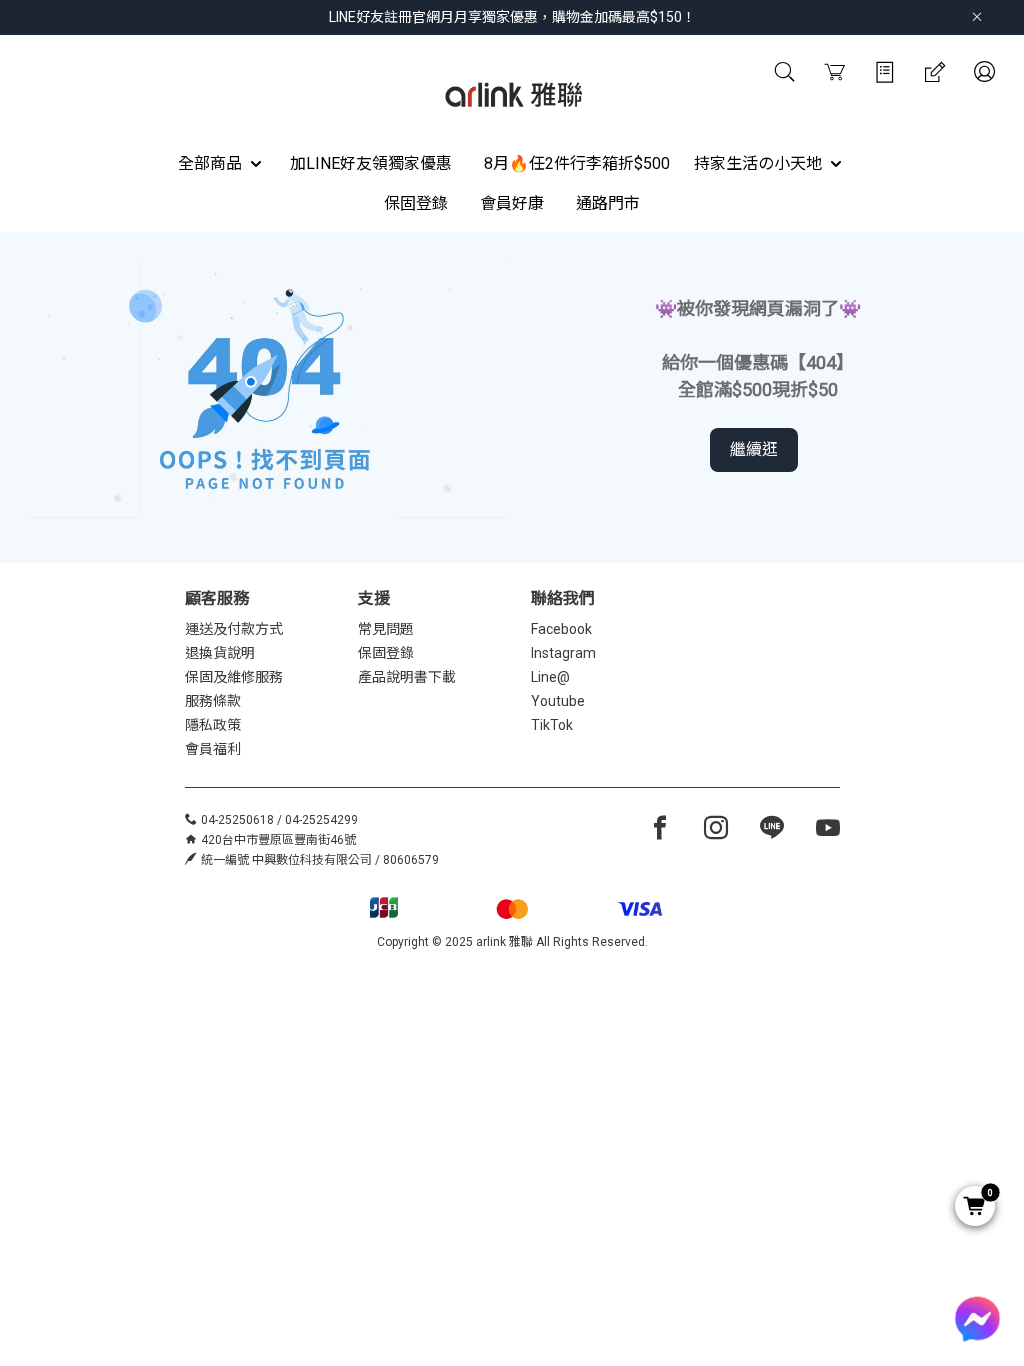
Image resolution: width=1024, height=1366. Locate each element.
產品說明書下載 (407, 677)
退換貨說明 (220, 653)
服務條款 (213, 701)
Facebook (561, 629)
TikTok (552, 725)
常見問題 (386, 629)
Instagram (563, 653)
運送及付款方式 (234, 629)
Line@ (550, 677)
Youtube (558, 701)
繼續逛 (754, 449)
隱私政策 (213, 725)
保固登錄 (386, 653)
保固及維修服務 (234, 677)
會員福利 (213, 749)
